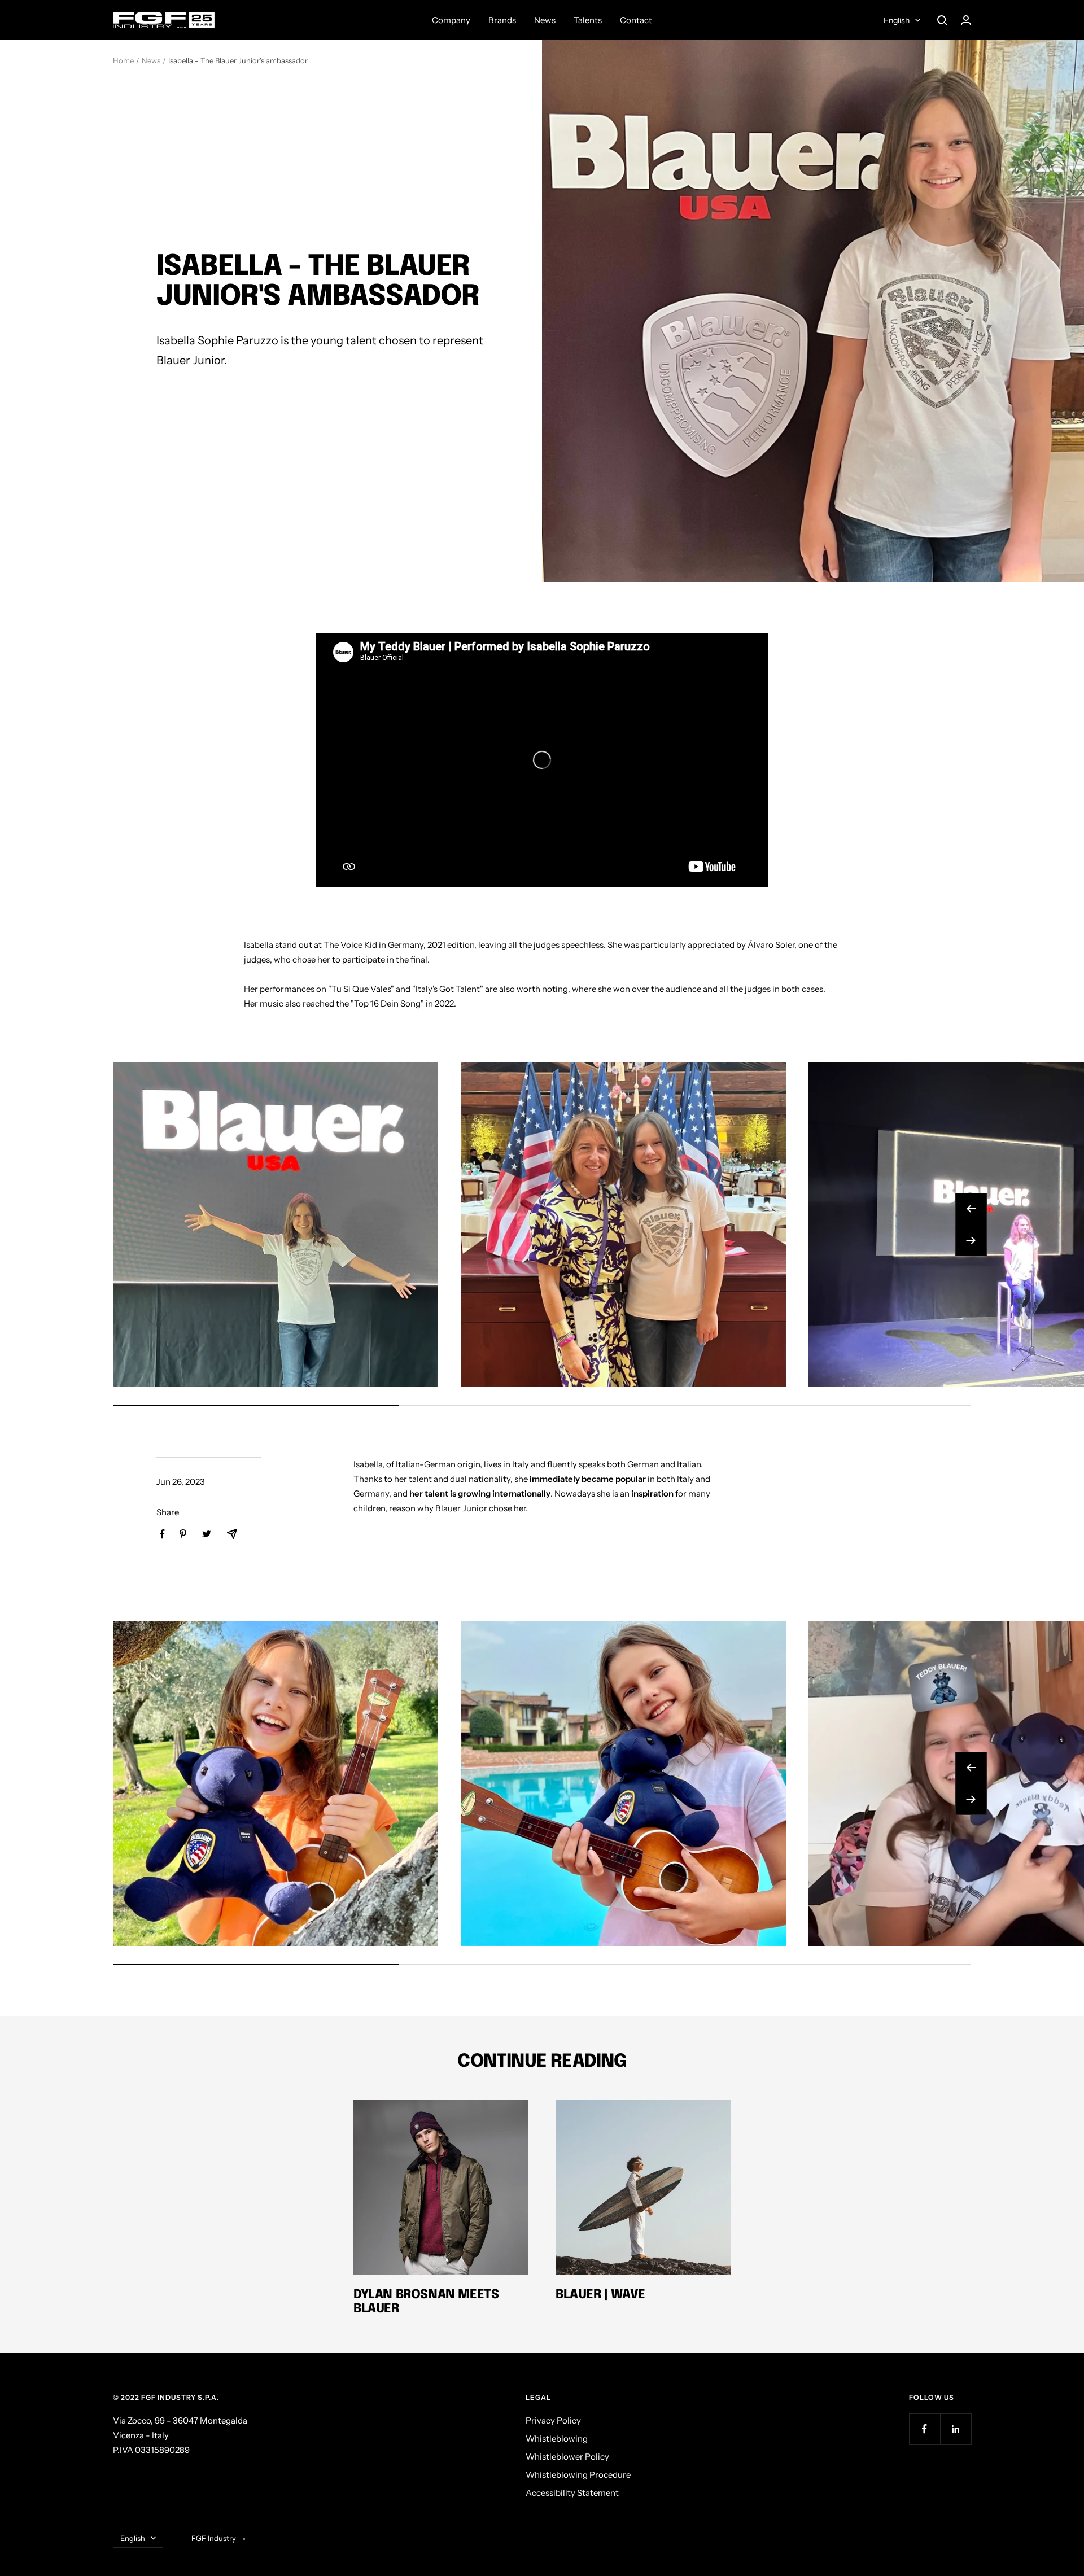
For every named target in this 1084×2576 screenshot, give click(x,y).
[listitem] (162, 1534)
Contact (636, 20)
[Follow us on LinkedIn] (956, 2429)
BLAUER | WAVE (600, 2295)
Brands (502, 20)
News (545, 20)
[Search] (942, 20)
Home (123, 60)
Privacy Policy (553, 2420)
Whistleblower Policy (567, 2457)
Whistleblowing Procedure (578, 2475)
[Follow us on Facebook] (925, 2429)
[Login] (966, 20)
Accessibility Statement (572, 2493)
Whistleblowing (557, 2439)
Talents (588, 20)
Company (451, 20)
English (897, 20)
